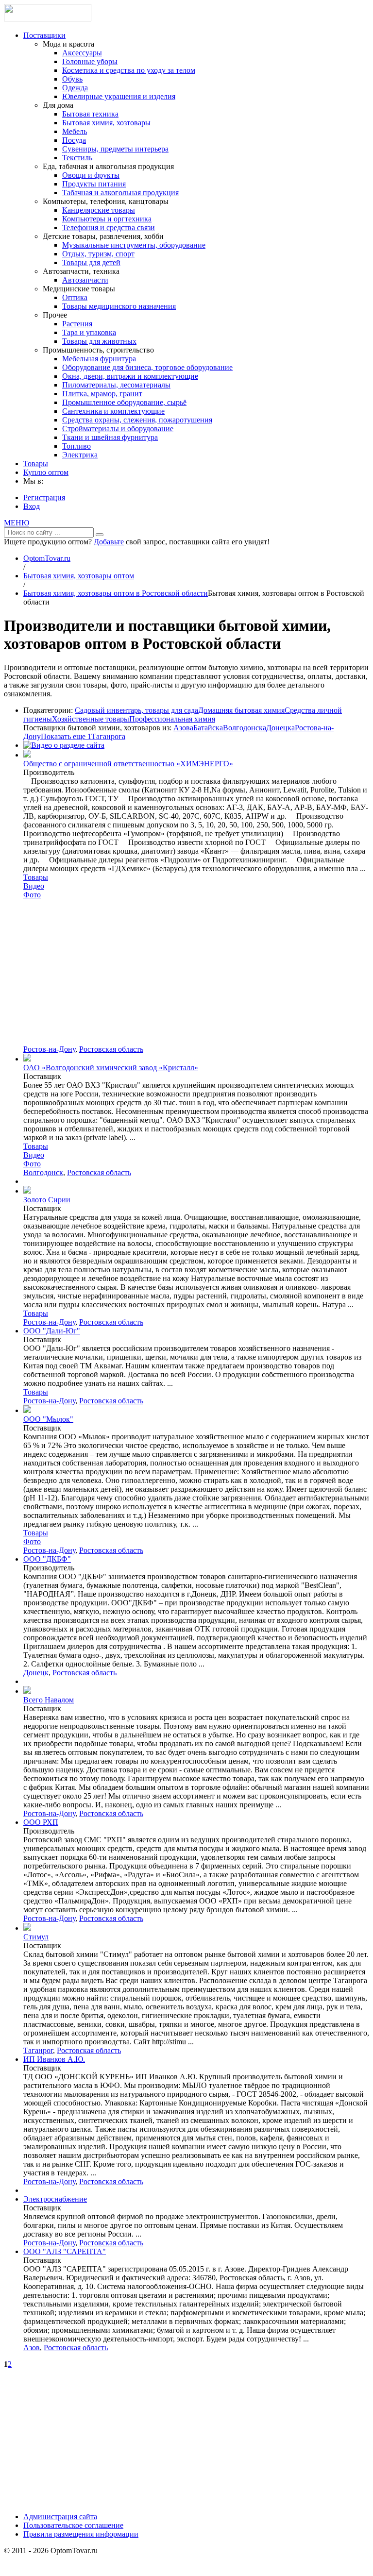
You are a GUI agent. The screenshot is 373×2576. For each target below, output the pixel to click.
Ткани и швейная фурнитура (110, 437)
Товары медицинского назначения (119, 306)
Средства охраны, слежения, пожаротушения (137, 420)
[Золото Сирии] (27, 1191)
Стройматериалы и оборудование (118, 429)
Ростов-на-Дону (49, 1049)
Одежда (75, 88)
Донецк (36, 1673)
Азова (183, 728)
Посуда (74, 140)
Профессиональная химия (172, 719)
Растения (77, 324)
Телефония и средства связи (109, 227)
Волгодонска (245, 728)
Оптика (75, 297)
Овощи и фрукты (91, 175)
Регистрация (44, 497)
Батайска (208, 728)
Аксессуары (82, 53)
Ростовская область (111, 1049)
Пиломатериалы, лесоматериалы (116, 385)
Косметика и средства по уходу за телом (129, 70)
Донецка (280, 728)
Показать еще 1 (66, 736)
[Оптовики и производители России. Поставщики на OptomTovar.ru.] (48, 19)
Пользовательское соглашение (73, 2525)
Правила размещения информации (81, 2534)
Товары (36, 463)
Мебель (75, 131)
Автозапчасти (85, 280)
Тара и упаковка (89, 332)
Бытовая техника (90, 114)
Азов (32, 2348)
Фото (32, 895)
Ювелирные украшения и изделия (119, 96)
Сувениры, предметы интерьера (115, 149)
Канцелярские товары (99, 210)
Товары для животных (99, 341)
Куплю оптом (46, 472)
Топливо (76, 446)
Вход (32, 506)
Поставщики (44, 35)
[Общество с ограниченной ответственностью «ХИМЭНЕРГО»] (27, 755)
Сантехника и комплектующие (113, 411)
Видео (34, 886)
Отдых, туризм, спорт (98, 254)
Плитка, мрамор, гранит (102, 394)
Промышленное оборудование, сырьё (124, 402)
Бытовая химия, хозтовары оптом (79, 576)
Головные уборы (90, 61)
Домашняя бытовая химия (241, 710)
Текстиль (77, 158)
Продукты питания (94, 184)
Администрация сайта (60, 2517)
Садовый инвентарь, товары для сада (136, 710)
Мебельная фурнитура (99, 359)
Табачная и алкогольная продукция (120, 193)
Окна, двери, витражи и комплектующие (130, 376)
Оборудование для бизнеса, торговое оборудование (147, 367)
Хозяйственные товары (91, 719)
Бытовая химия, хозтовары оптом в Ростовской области (116, 593)
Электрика (80, 455)
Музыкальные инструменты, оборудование (134, 245)
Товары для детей (91, 262)
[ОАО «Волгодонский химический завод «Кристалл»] (27, 1059)
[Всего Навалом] (27, 1691)
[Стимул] (27, 1928)
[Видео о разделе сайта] (64, 745)
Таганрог (38, 2050)
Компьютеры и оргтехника (107, 219)
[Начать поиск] (100, 535)
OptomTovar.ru (47, 558)
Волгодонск (43, 1172)
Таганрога (108, 736)
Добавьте (109, 542)
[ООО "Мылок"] (27, 1410)
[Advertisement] (196, 972)
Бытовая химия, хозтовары (106, 123)
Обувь (72, 79)
